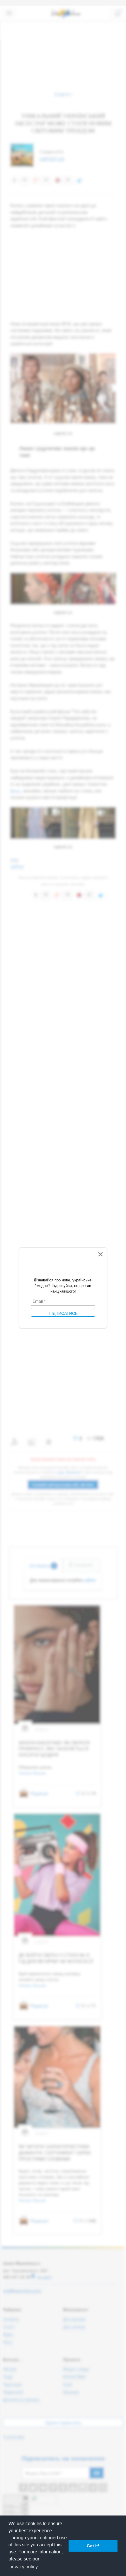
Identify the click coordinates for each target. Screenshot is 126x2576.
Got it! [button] (93, 2546)
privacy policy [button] (24, 2567)
